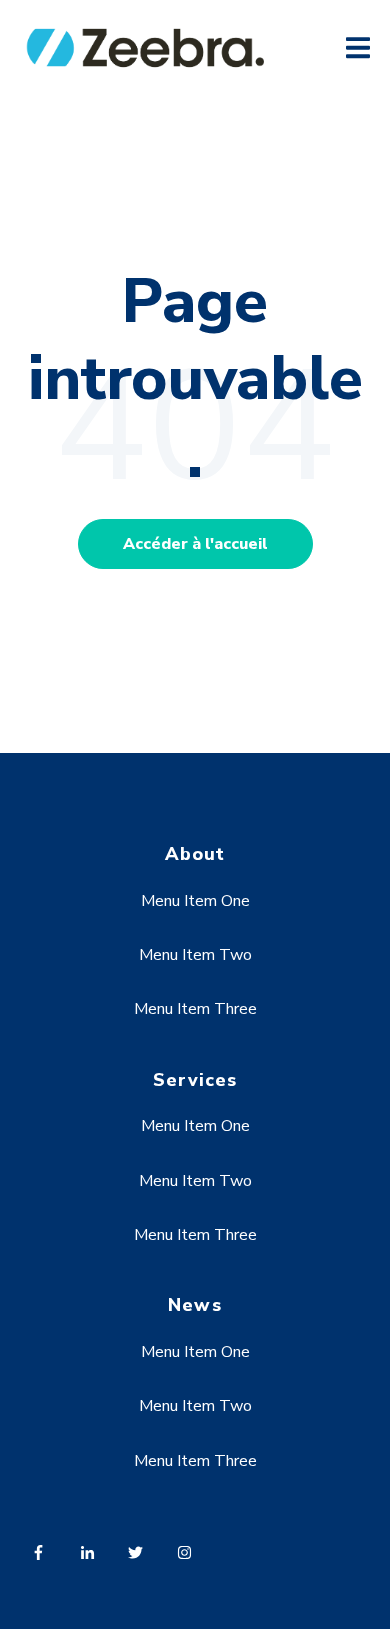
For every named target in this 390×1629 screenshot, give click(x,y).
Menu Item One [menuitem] (195, 901)
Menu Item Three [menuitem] (195, 1009)
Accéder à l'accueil (195, 544)
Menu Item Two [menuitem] (195, 955)
